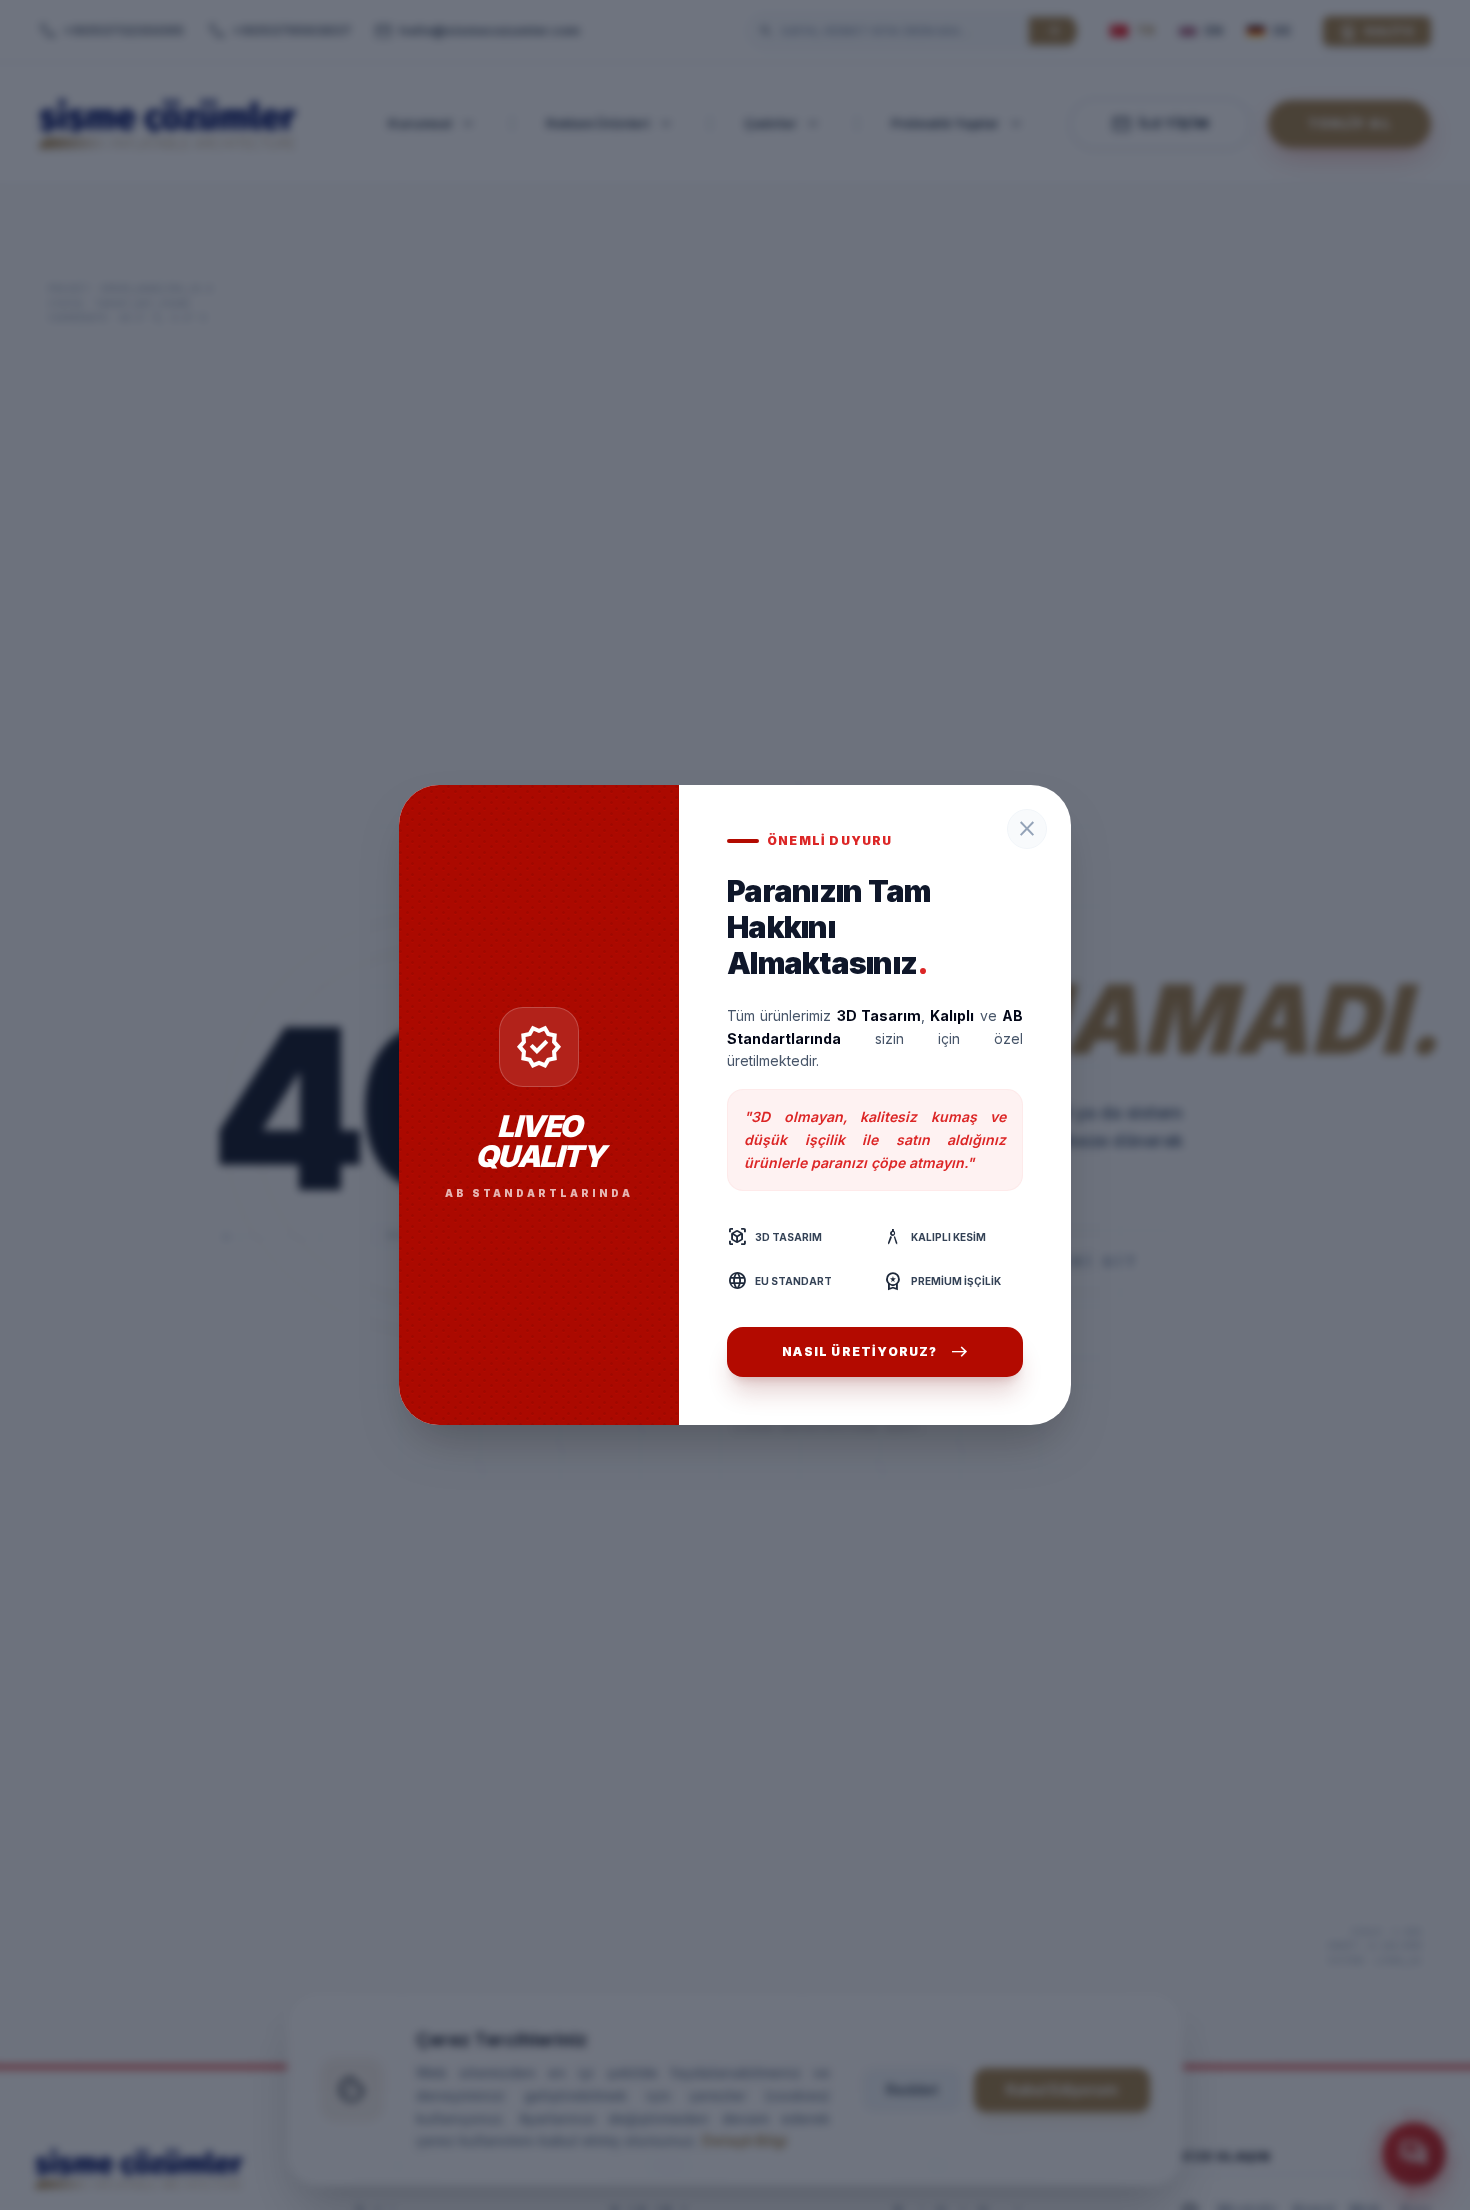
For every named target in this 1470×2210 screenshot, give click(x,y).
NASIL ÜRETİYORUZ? (874, 1352)
